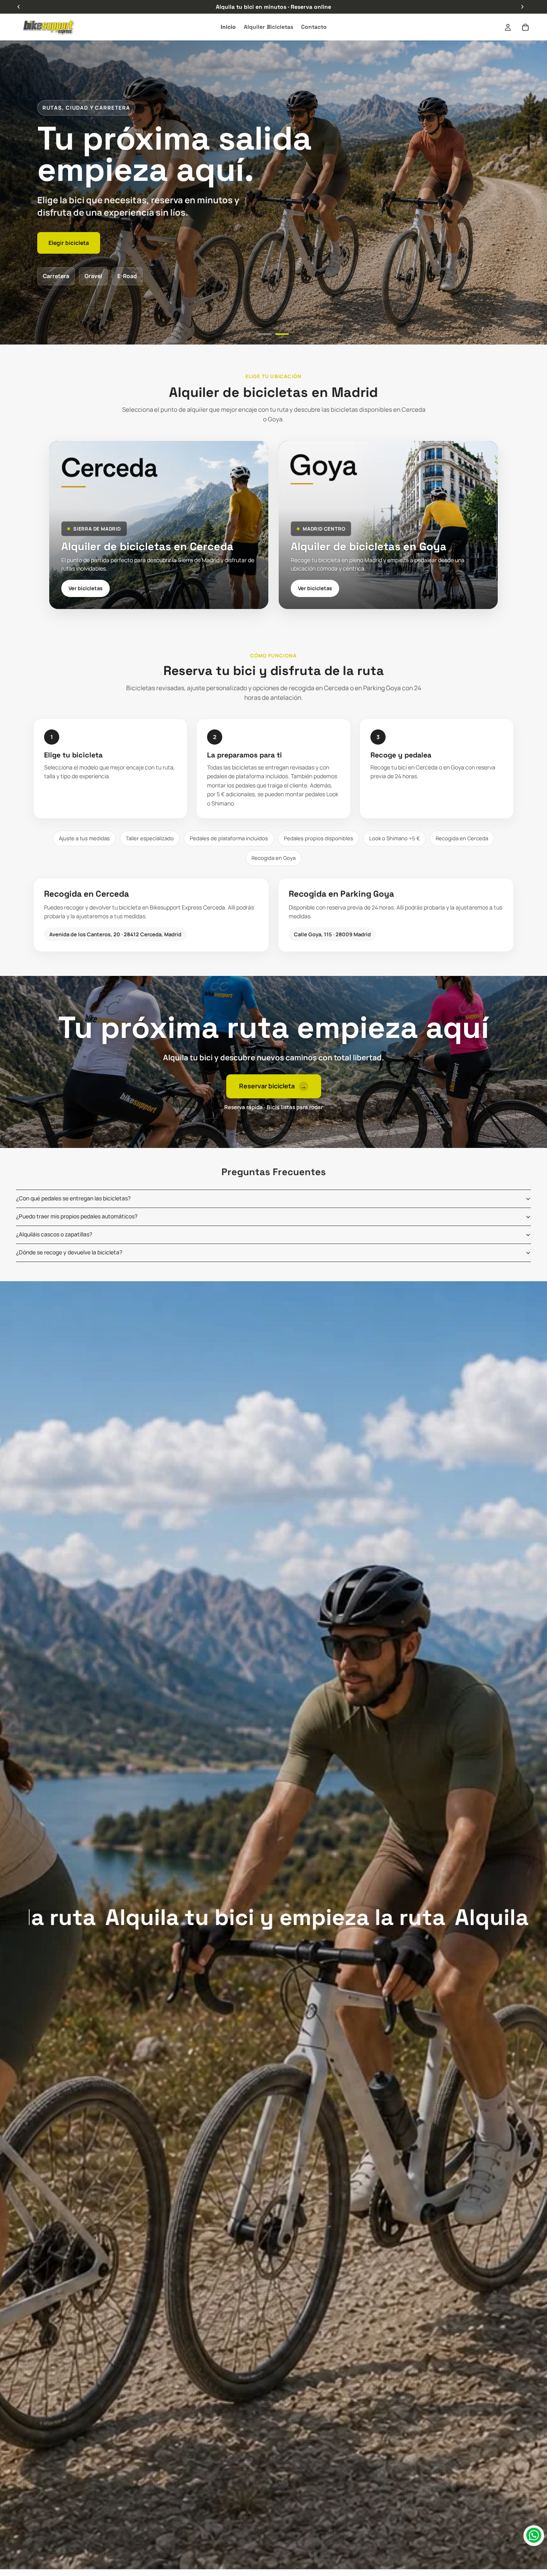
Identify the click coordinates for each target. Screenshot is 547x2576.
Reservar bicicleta (273, 1086)
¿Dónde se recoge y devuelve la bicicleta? (69, 1252)
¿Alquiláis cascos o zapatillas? (54, 1234)
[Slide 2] (282, 334)
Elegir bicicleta (69, 243)
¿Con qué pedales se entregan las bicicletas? (73, 1198)
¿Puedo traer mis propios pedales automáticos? (77, 1216)
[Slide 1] (265, 334)
